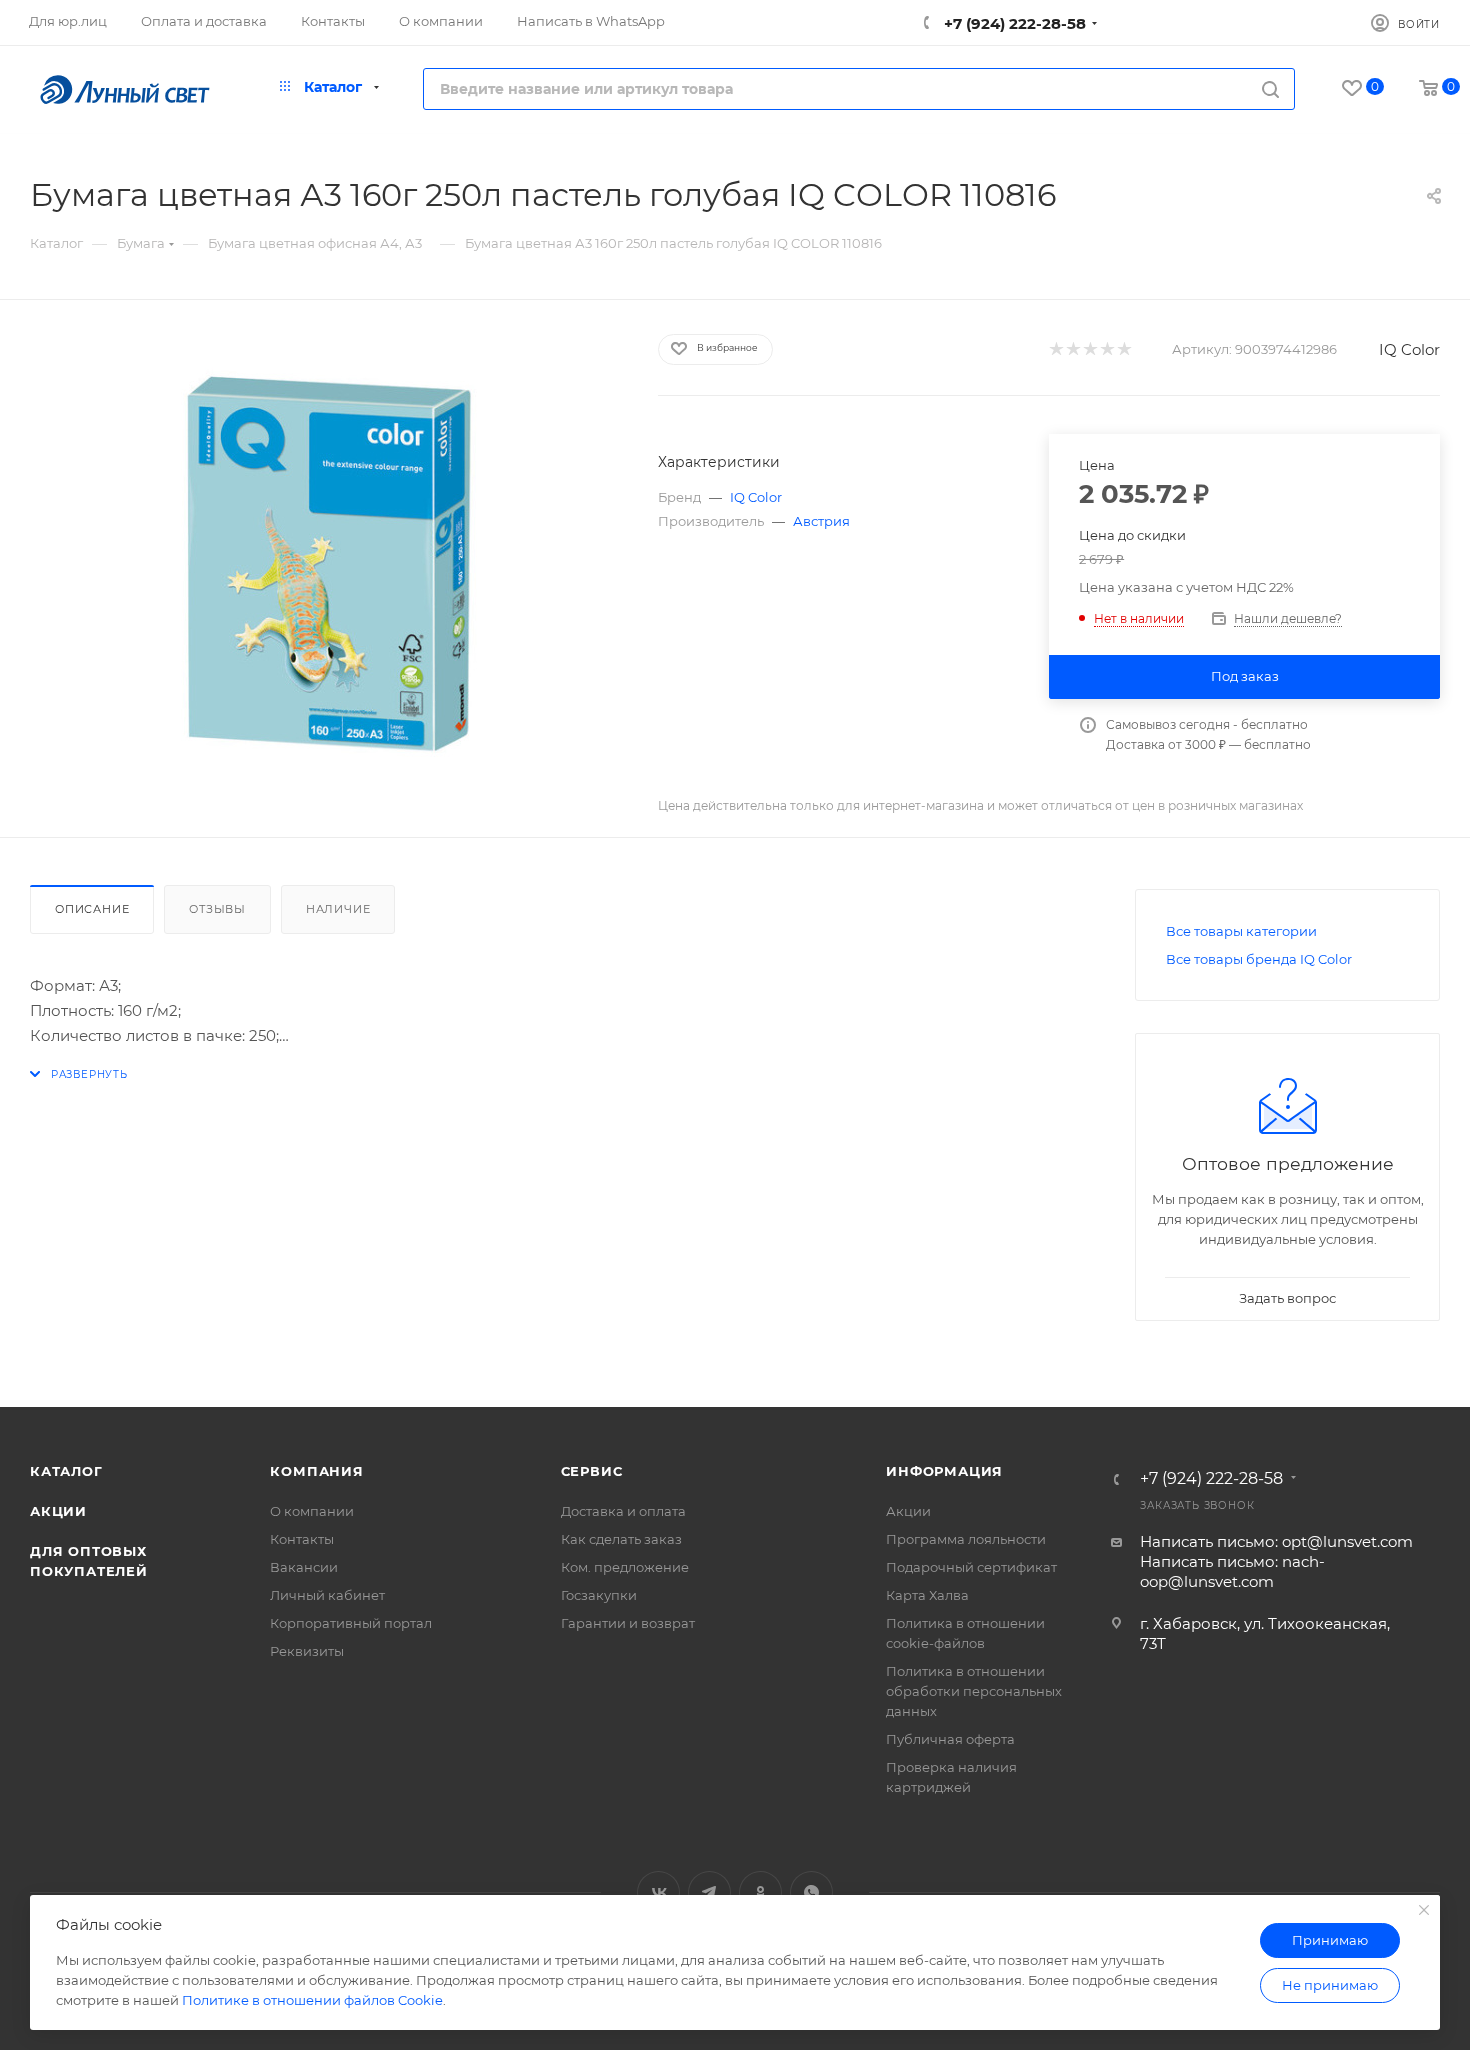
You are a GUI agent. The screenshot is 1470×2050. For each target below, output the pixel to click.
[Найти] (1270, 89)
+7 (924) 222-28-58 (1013, 23)
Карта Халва (927, 1595)
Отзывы (217, 909)
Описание (92, 909)
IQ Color (1409, 349)
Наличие (338, 909)
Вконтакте (658, 1892)
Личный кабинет (327, 1595)
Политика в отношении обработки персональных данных (974, 1691)
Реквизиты (307, 1651)
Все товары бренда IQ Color (1259, 959)
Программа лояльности (966, 1539)
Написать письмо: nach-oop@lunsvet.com (1232, 1571)
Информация (944, 1471)
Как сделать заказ (621, 1539)
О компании (312, 1511)
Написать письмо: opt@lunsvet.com (1276, 1541)
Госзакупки (599, 1595)
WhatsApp (811, 1892)
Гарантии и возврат (628, 1623)
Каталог (66, 1471)
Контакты (302, 1539)
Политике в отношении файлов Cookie (312, 2000)
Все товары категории (1241, 931)
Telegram (709, 1892)
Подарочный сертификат (971, 1567)
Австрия (821, 521)
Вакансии (304, 1567)
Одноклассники (760, 1892)
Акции (58, 1511)
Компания (316, 1471)
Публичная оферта (950, 1739)
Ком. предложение (625, 1567)
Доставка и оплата (623, 1511)
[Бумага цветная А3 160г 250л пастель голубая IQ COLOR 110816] (326, 558)
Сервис (592, 1471)
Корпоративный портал (351, 1623)
